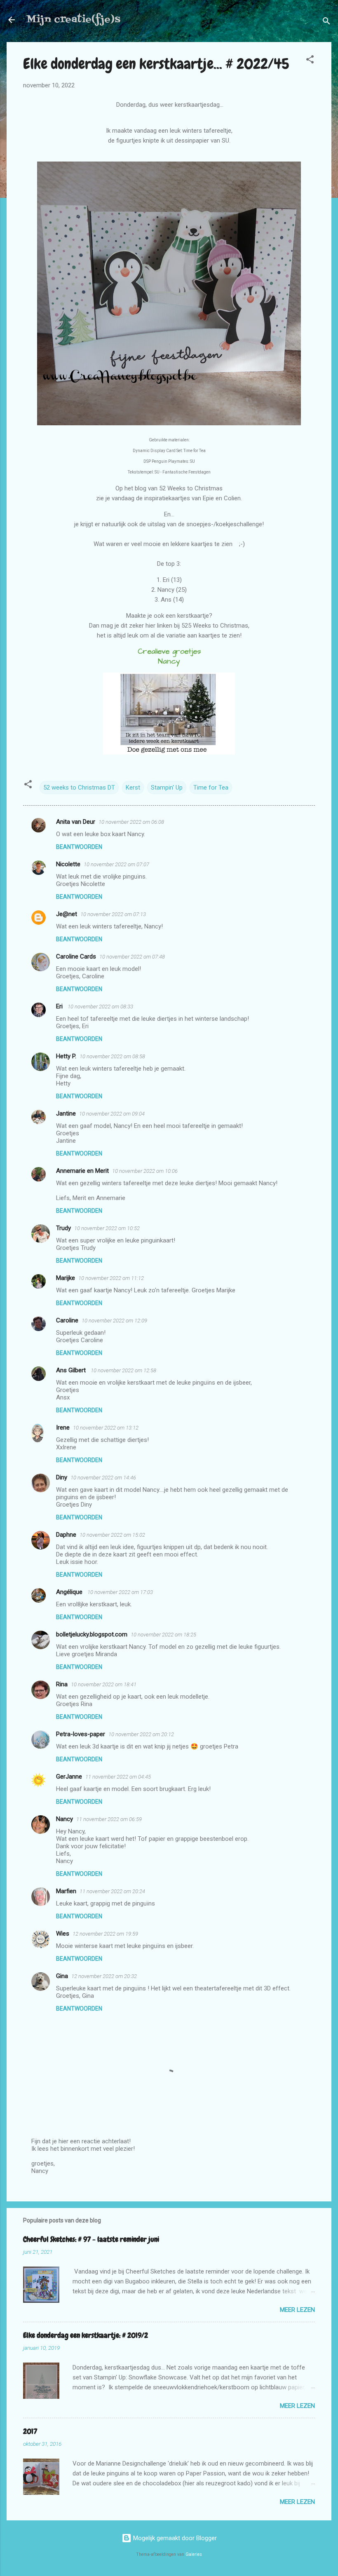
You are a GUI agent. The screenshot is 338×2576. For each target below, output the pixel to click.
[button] (310, 61)
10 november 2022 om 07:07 (116, 864)
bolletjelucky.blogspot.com (92, 1634)
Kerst (133, 788)
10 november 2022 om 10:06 (145, 1171)
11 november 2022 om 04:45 (118, 1777)
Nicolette (68, 864)
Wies (63, 1934)
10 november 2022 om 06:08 (131, 822)
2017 (30, 2431)
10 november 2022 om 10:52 (107, 1228)
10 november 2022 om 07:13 (113, 914)
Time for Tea (211, 788)
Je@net (67, 914)
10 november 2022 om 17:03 (120, 1592)
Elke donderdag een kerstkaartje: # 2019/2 (86, 2335)
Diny (62, 1477)
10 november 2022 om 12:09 (114, 1321)
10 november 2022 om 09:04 (112, 1114)
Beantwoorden (79, 847)
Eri (60, 1006)
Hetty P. (66, 1056)
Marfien (66, 1891)
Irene (63, 1427)
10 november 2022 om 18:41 (104, 1684)
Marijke (66, 1278)
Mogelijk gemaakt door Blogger (174, 2538)
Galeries (194, 2554)
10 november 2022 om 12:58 (123, 1370)
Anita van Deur (76, 822)
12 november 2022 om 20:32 (104, 1976)
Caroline (67, 1320)
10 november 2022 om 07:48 (132, 957)
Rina (62, 1684)
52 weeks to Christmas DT (79, 788)
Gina (62, 1976)
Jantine (66, 1113)
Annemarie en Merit (82, 1171)
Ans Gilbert (72, 1370)
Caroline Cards (76, 956)
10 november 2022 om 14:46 (103, 1478)
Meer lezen (297, 2310)
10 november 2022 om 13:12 (106, 1428)
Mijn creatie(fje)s (73, 20)
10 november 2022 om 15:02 (112, 1535)
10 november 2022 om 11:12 (111, 1278)
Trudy (63, 1228)
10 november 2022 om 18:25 (163, 1635)
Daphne (66, 1535)
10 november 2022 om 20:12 (141, 1734)
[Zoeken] (326, 22)
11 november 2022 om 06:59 (109, 1819)
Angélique (70, 1592)
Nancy (65, 1819)
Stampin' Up (167, 788)
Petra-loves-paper (81, 1734)
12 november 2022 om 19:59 (105, 1934)
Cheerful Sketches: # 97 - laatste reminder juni (91, 2239)
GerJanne (69, 1777)
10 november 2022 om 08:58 (112, 1056)
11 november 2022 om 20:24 (112, 1891)
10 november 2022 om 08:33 (100, 1007)
